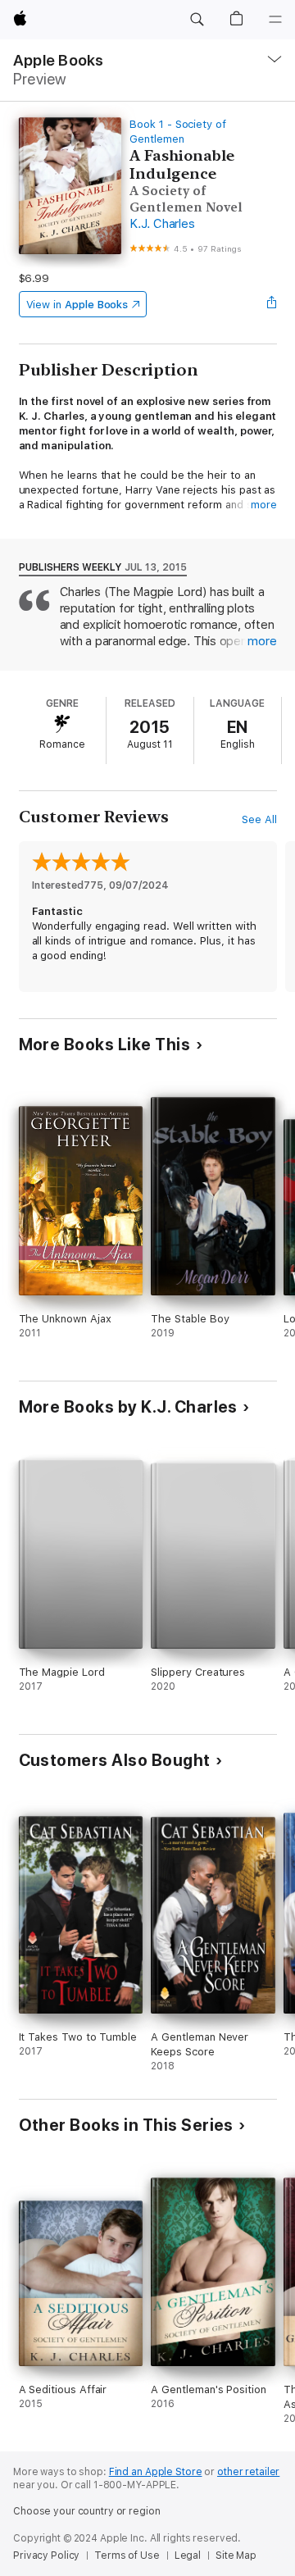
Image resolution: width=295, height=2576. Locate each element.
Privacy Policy (46, 2556)
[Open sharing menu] (271, 304)
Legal (188, 2556)
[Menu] (275, 20)
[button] (197, 20)
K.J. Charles (162, 224)
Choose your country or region (87, 2511)
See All (259, 819)
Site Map (236, 2556)
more (264, 505)
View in (77, 305)
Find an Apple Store (156, 2472)
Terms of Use (127, 2556)
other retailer (248, 2472)
